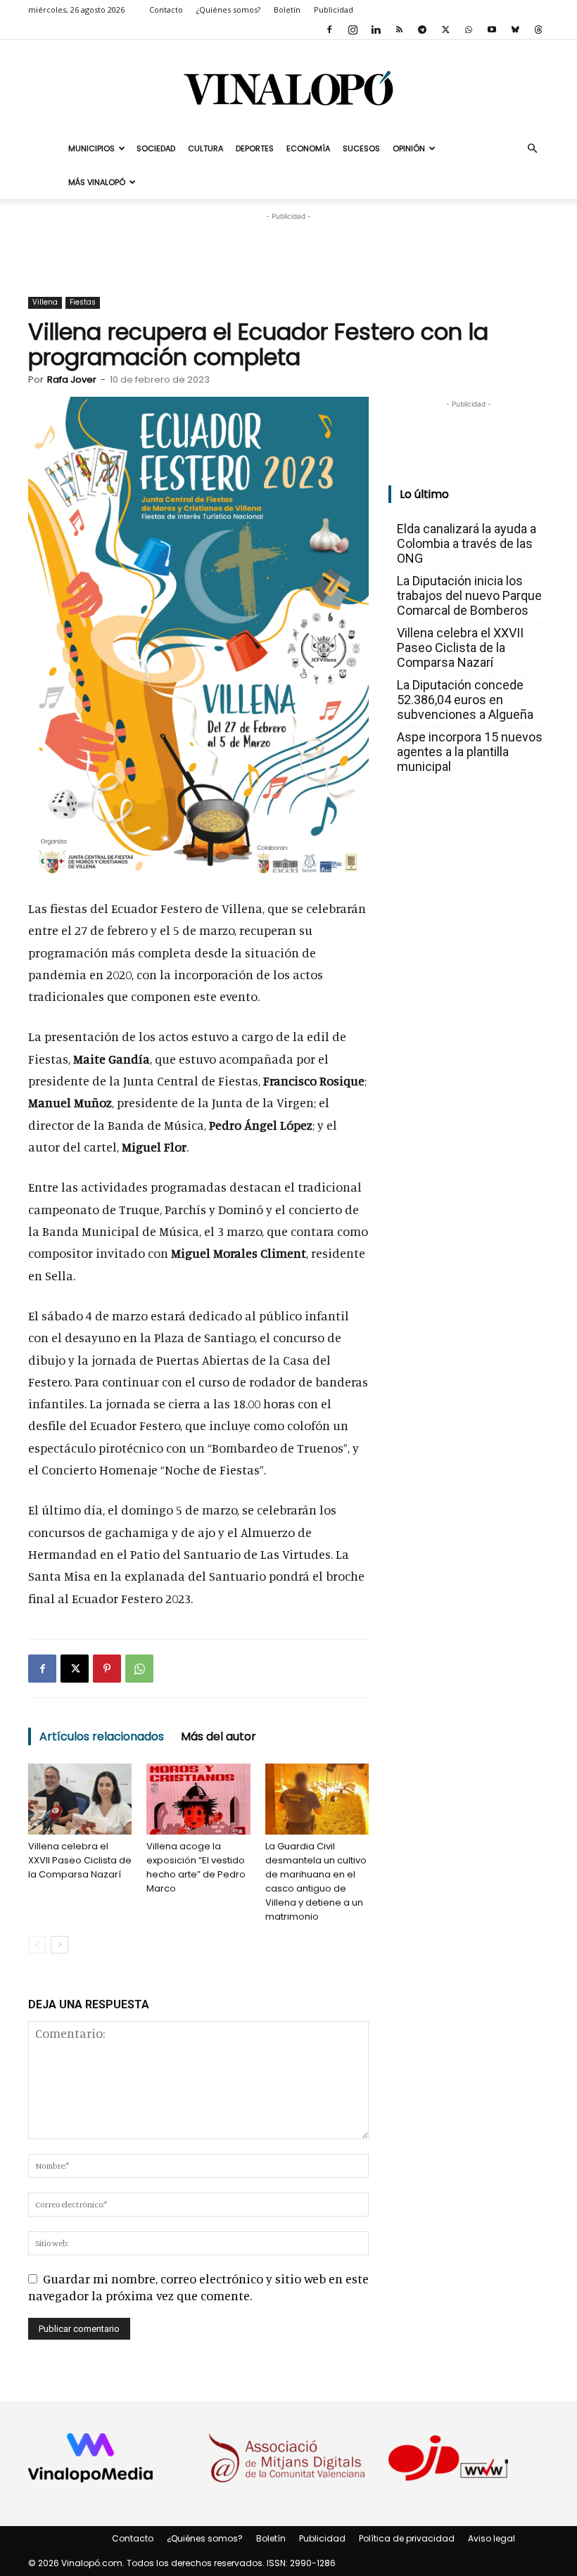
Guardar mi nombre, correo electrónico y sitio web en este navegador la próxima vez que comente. (198, 2287)
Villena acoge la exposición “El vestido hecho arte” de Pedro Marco (196, 1867)
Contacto (166, 9)
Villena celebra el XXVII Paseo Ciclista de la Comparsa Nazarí (80, 1860)
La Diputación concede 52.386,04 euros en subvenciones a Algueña (465, 700)
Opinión (409, 148)
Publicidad (334, 9)
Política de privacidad (407, 2538)
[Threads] (538, 30)
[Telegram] (422, 30)
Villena (45, 302)
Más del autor (218, 1736)
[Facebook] (329, 30)
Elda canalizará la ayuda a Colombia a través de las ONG (467, 543)
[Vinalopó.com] (288, 88)
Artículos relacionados (102, 1736)
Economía (308, 148)
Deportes (255, 148)
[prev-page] (37, 1945)
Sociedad (156, 148)
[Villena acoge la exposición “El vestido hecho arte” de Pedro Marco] (198, 1799)
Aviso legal (492, 2538)
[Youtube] (492, 30)
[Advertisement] (288, 245)
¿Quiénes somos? (228, 9)
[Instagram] (353, 30)
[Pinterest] (107, 1669)
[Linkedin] (376, 30)
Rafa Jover (72, 380)
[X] (445, 30)
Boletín (287, 9)
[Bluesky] (515, 30)
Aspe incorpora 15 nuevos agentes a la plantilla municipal (470, 752)
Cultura (205, 148)
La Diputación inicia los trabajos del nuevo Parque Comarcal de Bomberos (469, 595)
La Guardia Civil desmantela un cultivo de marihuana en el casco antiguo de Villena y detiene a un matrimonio (316, 1881)
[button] (532, 148)
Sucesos (361, 148)
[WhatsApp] (469, 30)
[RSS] (399, 30)
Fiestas (83, 302)
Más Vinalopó (97, 182)
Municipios (91, 148)
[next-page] (59, 1945)
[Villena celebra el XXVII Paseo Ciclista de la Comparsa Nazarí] (80, 1799)
